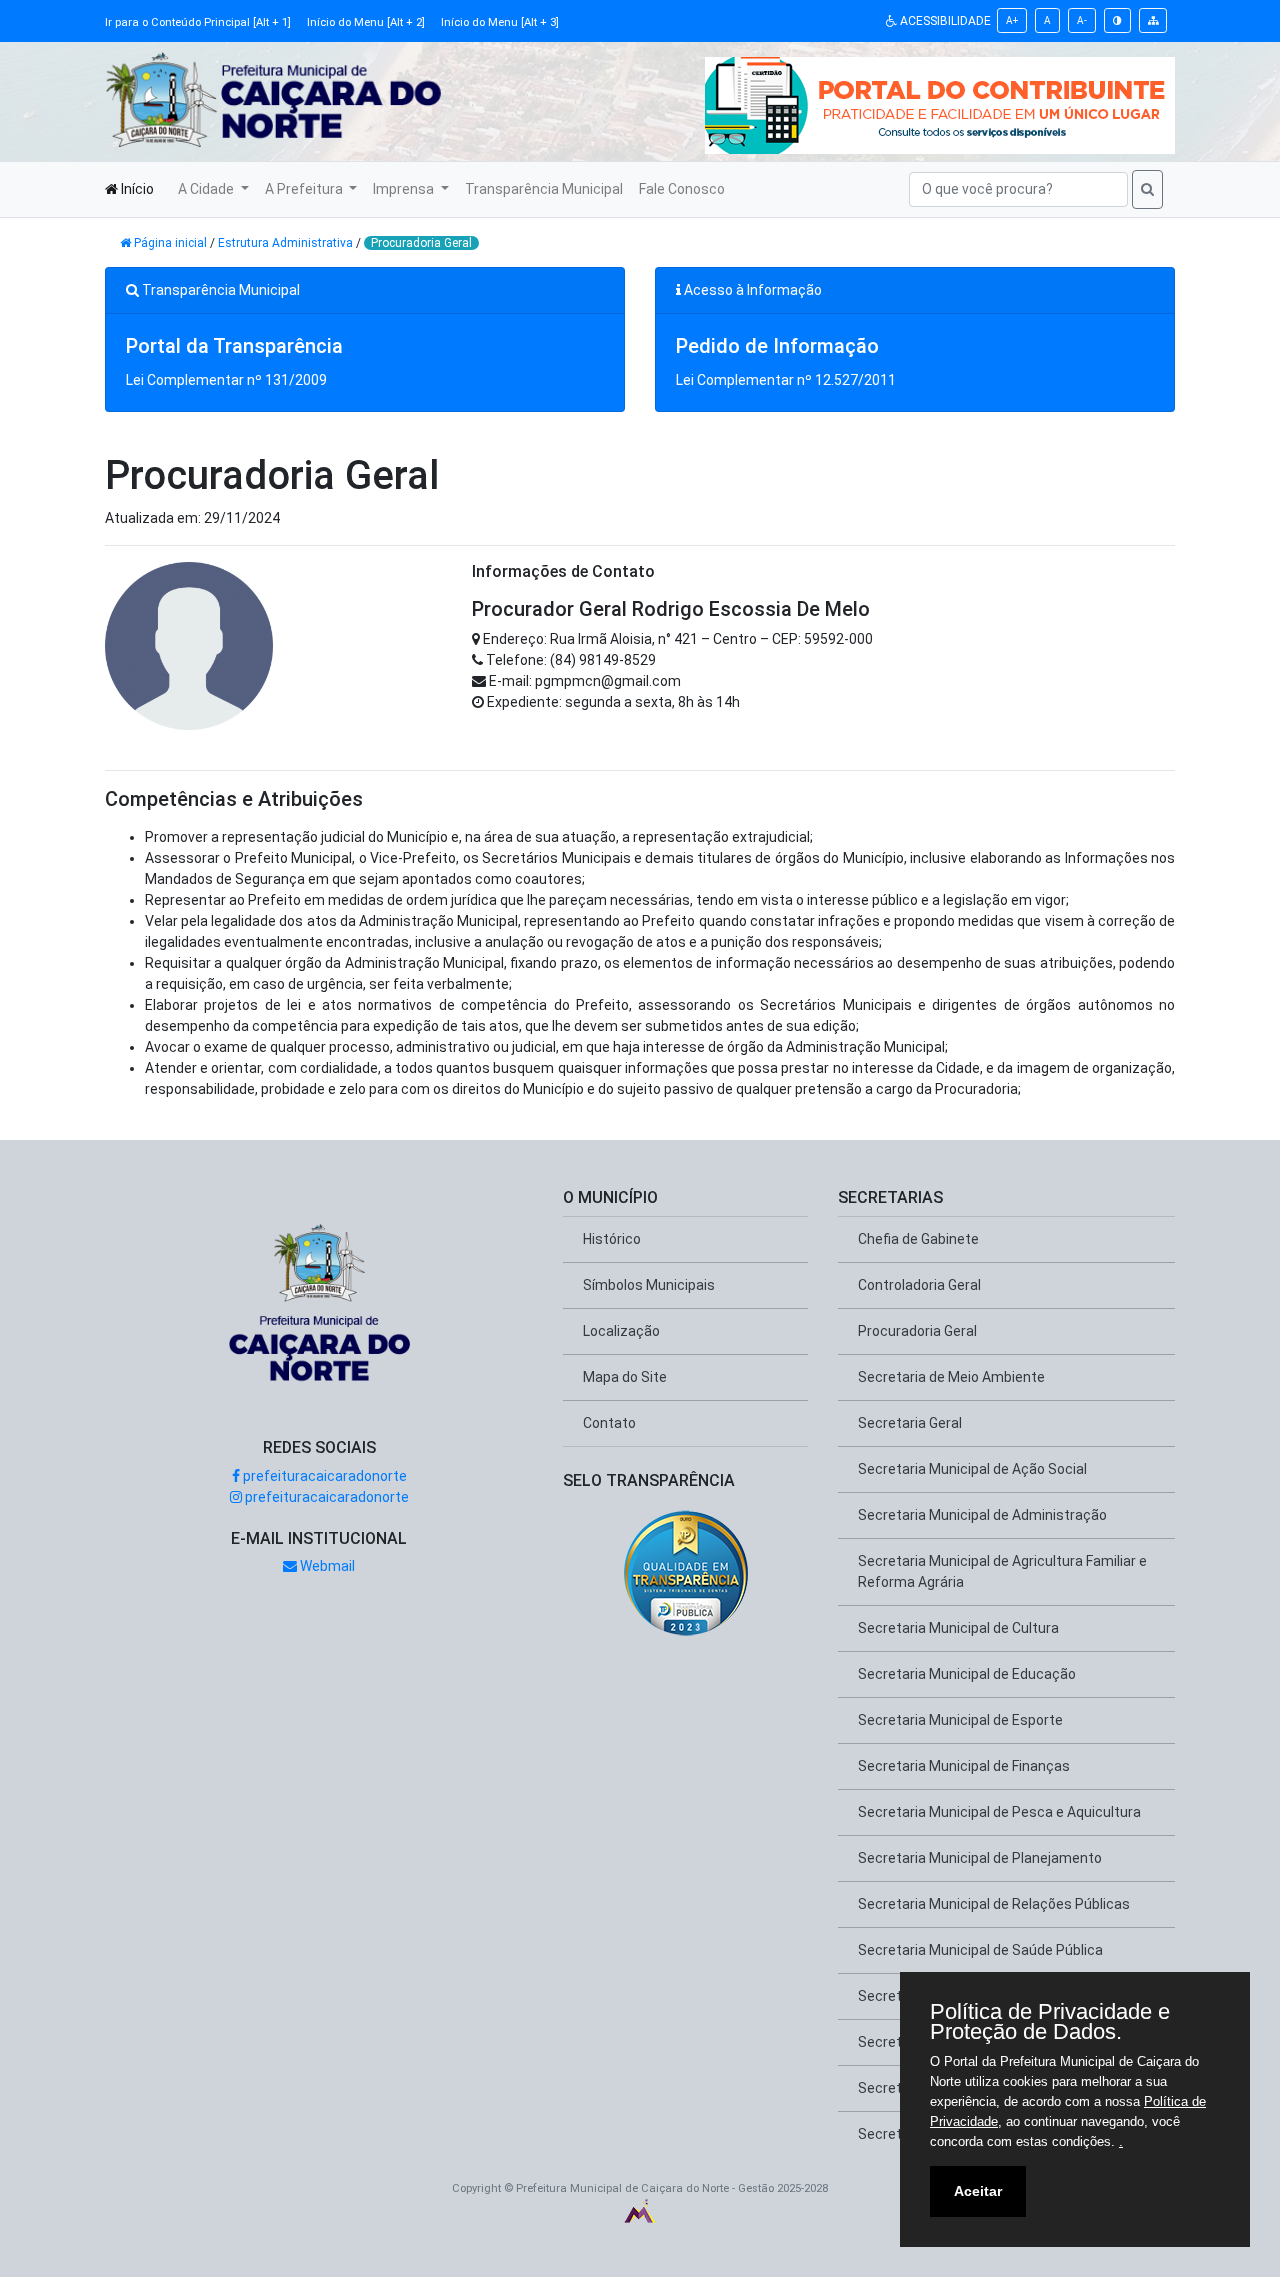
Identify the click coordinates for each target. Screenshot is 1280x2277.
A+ (1012, 20)
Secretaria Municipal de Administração (982, 1515)
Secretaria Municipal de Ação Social (972, 1469)
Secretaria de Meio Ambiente (951, 1377)
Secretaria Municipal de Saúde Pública (980, 1950)
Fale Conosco (682, 189)
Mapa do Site (625, 1377)
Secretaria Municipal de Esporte (960, 1720)
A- (1082, 20)
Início (136, 189)
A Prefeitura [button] (305, 189)
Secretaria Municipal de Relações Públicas (994, 1904)
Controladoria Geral (919, 1285)
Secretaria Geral (910, 1423)
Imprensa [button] (405, 189)
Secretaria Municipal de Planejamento (980, 1858)
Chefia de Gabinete (918, 1239)
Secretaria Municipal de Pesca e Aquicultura (999, 1812)
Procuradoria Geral (421, 243)
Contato (609, 1423)
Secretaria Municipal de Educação (967, 1674)
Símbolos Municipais (649, 1285)
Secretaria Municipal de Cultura (958, 1628)
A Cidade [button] (207, 189)
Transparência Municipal (544, 189)
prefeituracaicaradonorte (323, 1476)
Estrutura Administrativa (285, 243)
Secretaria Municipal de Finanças (964, 1766)
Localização (621, 1331)
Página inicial (170, 243)
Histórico (612, 1239)
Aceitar (978, 2191)
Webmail (326, 1566)
